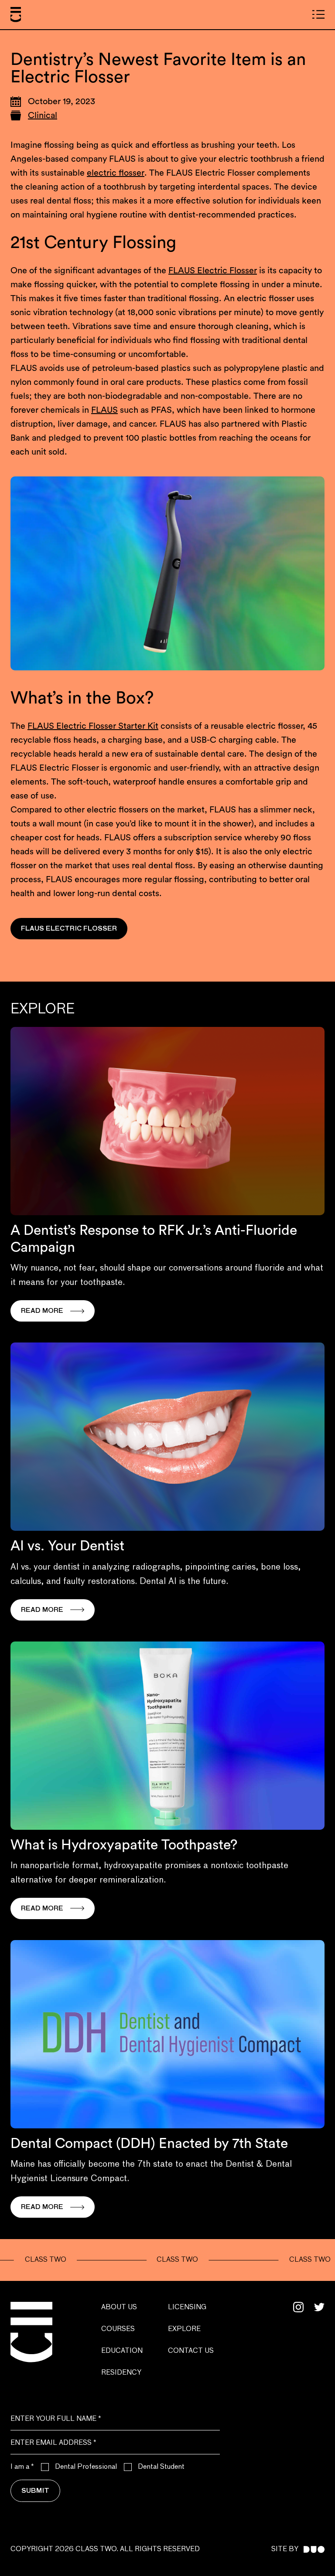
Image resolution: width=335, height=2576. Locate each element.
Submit (35, 2491)
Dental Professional (86, 2467)
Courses (118, 2329)
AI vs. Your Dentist (67, 1546)
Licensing (187, 2308)
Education (122, 2351)
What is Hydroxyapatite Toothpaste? (124, 1845)
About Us (119, 2308)
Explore (184, 2329)
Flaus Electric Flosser (69, 929)
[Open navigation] (318, 14)
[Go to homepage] (16, 15)
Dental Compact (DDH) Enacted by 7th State (149, 2144)
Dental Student (161, 2467)
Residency (121, 2373)
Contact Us (191, 2351)
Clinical (43, 116)
